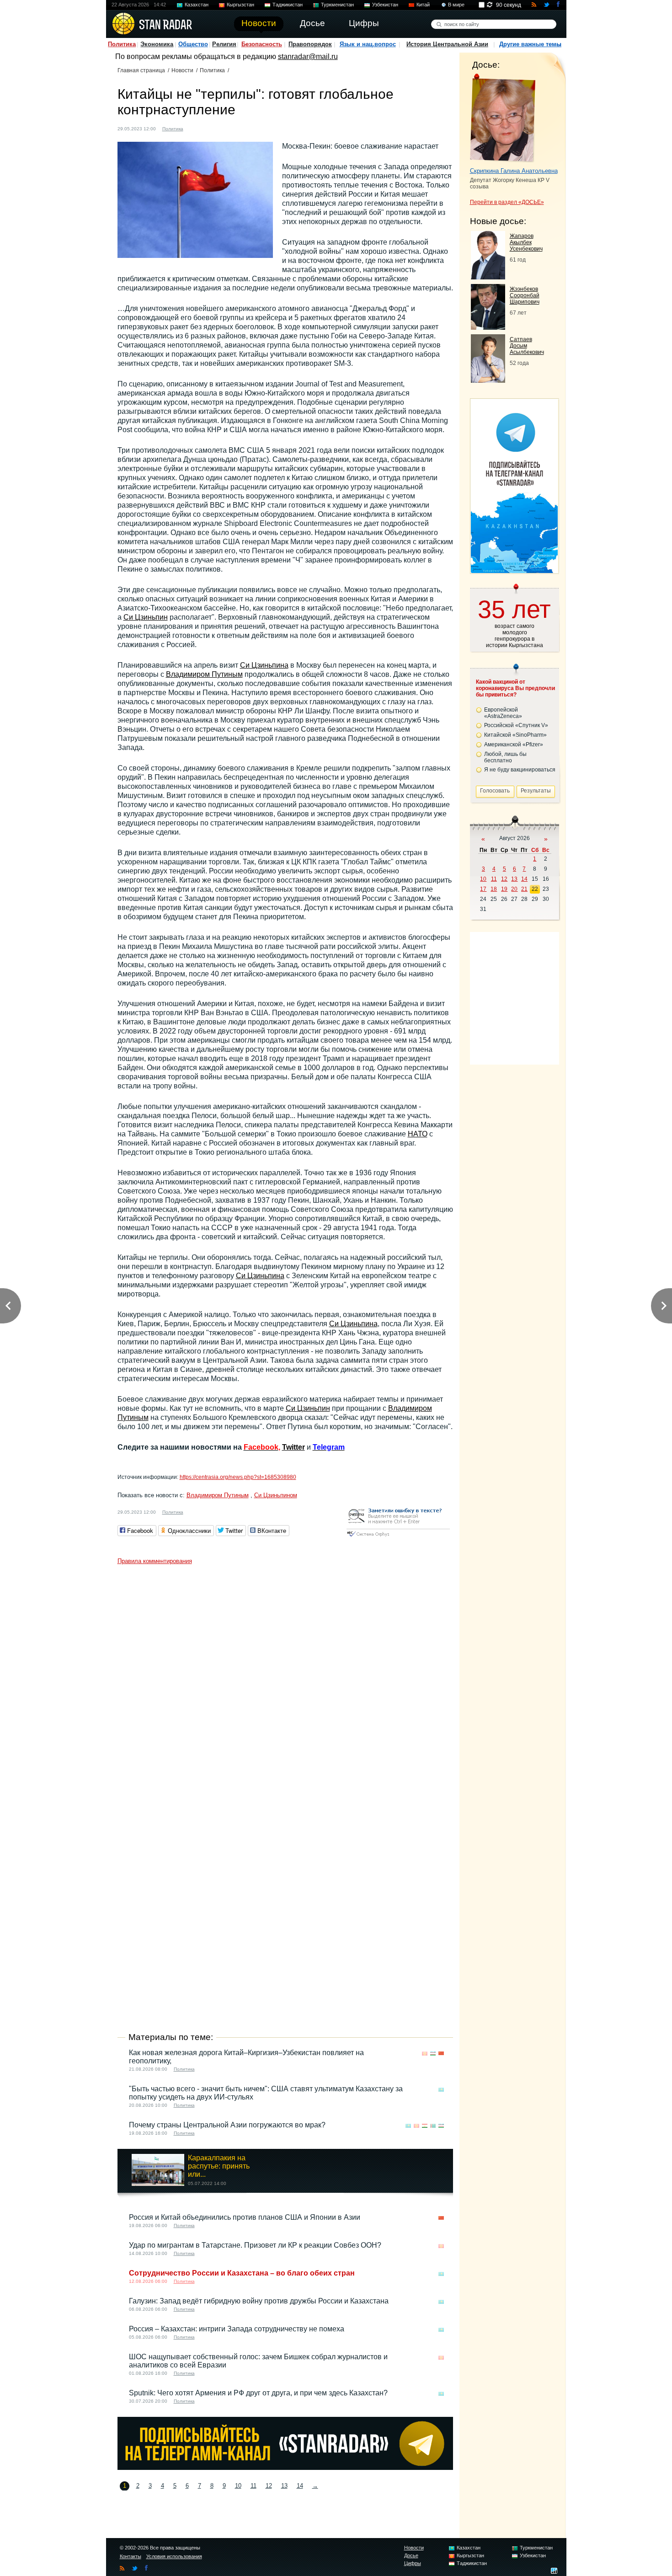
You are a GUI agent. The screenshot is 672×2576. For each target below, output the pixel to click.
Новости (182, 70)
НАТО (418, 1134)
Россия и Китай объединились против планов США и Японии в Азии (245, 2217)
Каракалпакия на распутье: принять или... (219, 2166)
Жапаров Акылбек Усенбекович (526, 242)
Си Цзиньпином (276, 1495)
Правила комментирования (155, 1561)
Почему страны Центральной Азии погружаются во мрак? (227, 2125)
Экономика (157, 44)
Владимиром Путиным (204, 674)
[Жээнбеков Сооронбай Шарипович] (488, 327)
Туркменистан (337, 5)
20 (514, 889)
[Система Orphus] (398, 1537)
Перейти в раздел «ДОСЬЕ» (507, 202)
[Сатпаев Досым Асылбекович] (488, 380)
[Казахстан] (441, 2090)
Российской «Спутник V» (516, 725)
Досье (411, 2555)
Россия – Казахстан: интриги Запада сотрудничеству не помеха (237, 2329)
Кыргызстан (240, 5)
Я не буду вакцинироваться (520, 770)
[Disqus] (285, 1683)
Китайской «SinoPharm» (515, 735)
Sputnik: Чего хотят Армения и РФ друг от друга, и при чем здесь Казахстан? (258, 2393)
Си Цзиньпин (146, 617)
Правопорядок (310, 44)
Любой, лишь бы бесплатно (505, 757)
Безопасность (262, 44)
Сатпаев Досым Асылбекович (527, 346)
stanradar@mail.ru (308, 56)
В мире (456, 5)
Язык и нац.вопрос (368, 44)
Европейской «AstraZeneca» (503, 713)
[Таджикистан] (425, 2126)
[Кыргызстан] (425, 2054)
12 (269, 2486)
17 (483, 889)
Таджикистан (288, 5)
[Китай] (196, 128)
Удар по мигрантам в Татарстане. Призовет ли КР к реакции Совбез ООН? (255, 2245)
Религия (224, 44)
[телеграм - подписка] (514, 570)
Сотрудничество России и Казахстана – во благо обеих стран (242, 2273)
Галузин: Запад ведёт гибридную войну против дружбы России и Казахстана (259, 2301)
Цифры (413, 2563)
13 (284, 2486)
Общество (193, 44)
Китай (423, 5)
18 (494, 889)
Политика (122, 44)
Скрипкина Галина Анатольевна (514, 171)
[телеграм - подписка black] (285, 2467)
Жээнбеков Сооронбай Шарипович (525, 295)
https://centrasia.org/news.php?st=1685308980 (238, 1477)
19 (504, 889)
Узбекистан (385, 5)
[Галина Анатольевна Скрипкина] (503, 118)
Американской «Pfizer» (514, 744)
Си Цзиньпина (264, 665)
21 (524, 889)
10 (238, 2486)
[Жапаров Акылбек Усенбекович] (488, 277)
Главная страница (141, 70)
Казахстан (197, 5)
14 (300, 2486)
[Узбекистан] (433, 2054)
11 (253, 2486)
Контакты (131, 2556)
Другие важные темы (530, 44)
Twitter (293, 1447)
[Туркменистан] (433, 2126)
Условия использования (174, 2556)
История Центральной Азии (447, 44)
